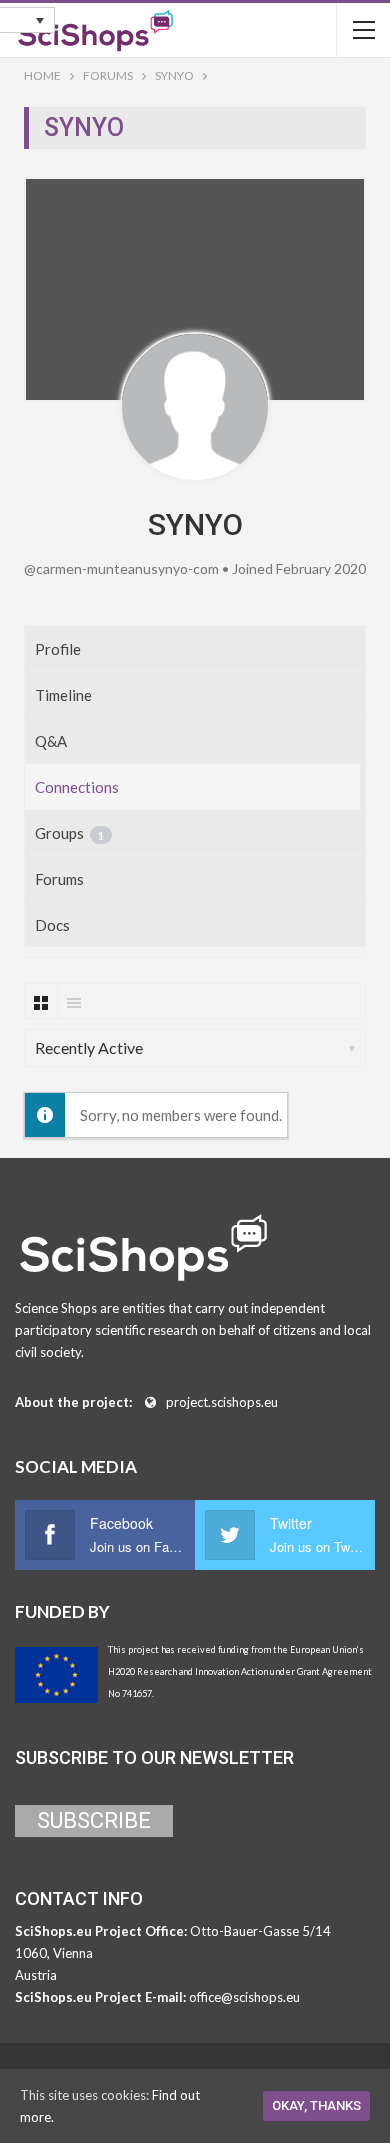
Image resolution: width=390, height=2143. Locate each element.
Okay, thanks (316, 2105)
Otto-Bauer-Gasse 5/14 (260, 1931)
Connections (77, 787)
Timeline (63, 695)
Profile (58, 649)
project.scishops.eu (222, 1402)
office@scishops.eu (244, 1997)
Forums (59, 879)
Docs (52, 925)
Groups (69, 833)
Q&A (51, 741)
